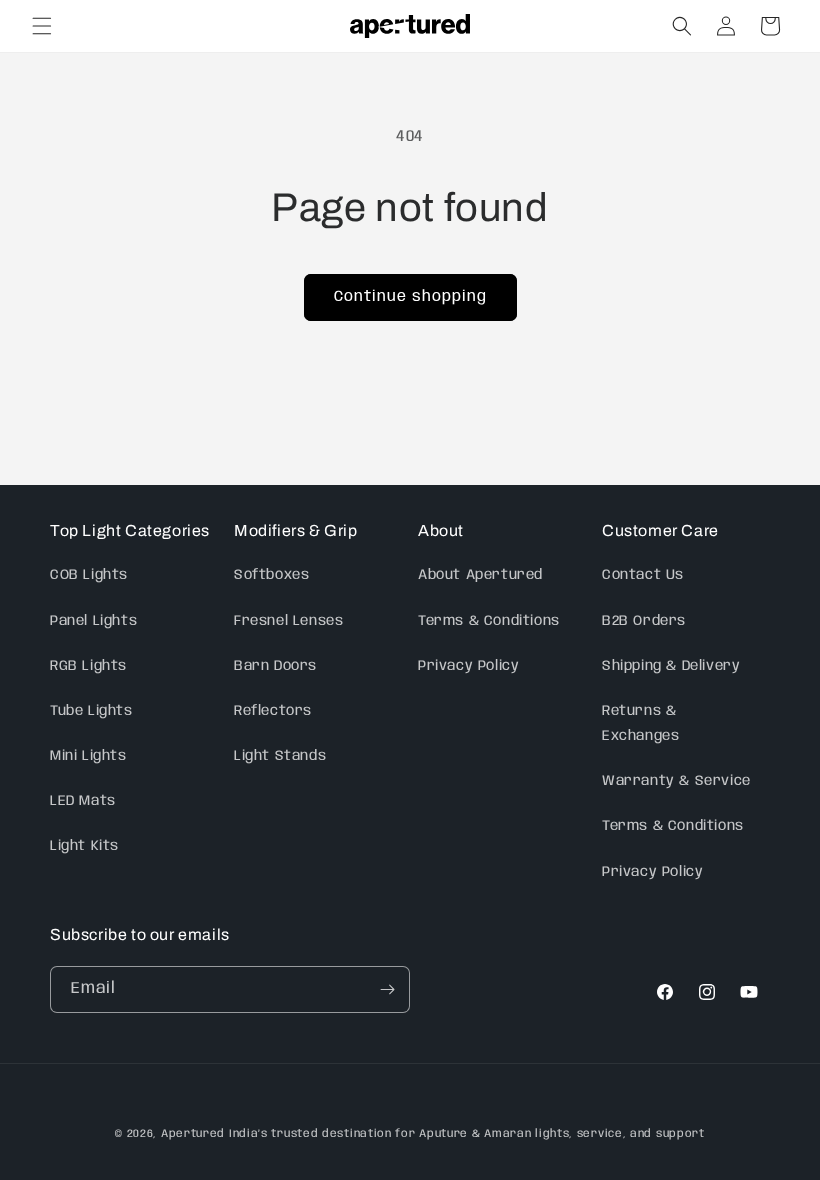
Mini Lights (88, 756)
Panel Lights (93, 621)
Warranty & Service (676, 781)
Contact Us (643, 575)
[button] (42, 26)
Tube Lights (91, 711)
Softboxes (271, 575)
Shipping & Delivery (671, 666)
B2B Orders (644, 621)
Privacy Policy (468, 666)
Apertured (195, 1134)
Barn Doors (275, 666)
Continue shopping (410, 297)
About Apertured (480, 575)
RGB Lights (88, 666)
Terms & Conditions (489, 621)
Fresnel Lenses (288, 621)
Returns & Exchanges (640, 723)
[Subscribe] (387, 989)
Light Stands (280, 756)
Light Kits (84, 846)
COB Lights (89, 575)
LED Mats (83, 801)
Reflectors (273, 711)
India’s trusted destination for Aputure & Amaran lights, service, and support (467, 1134)
